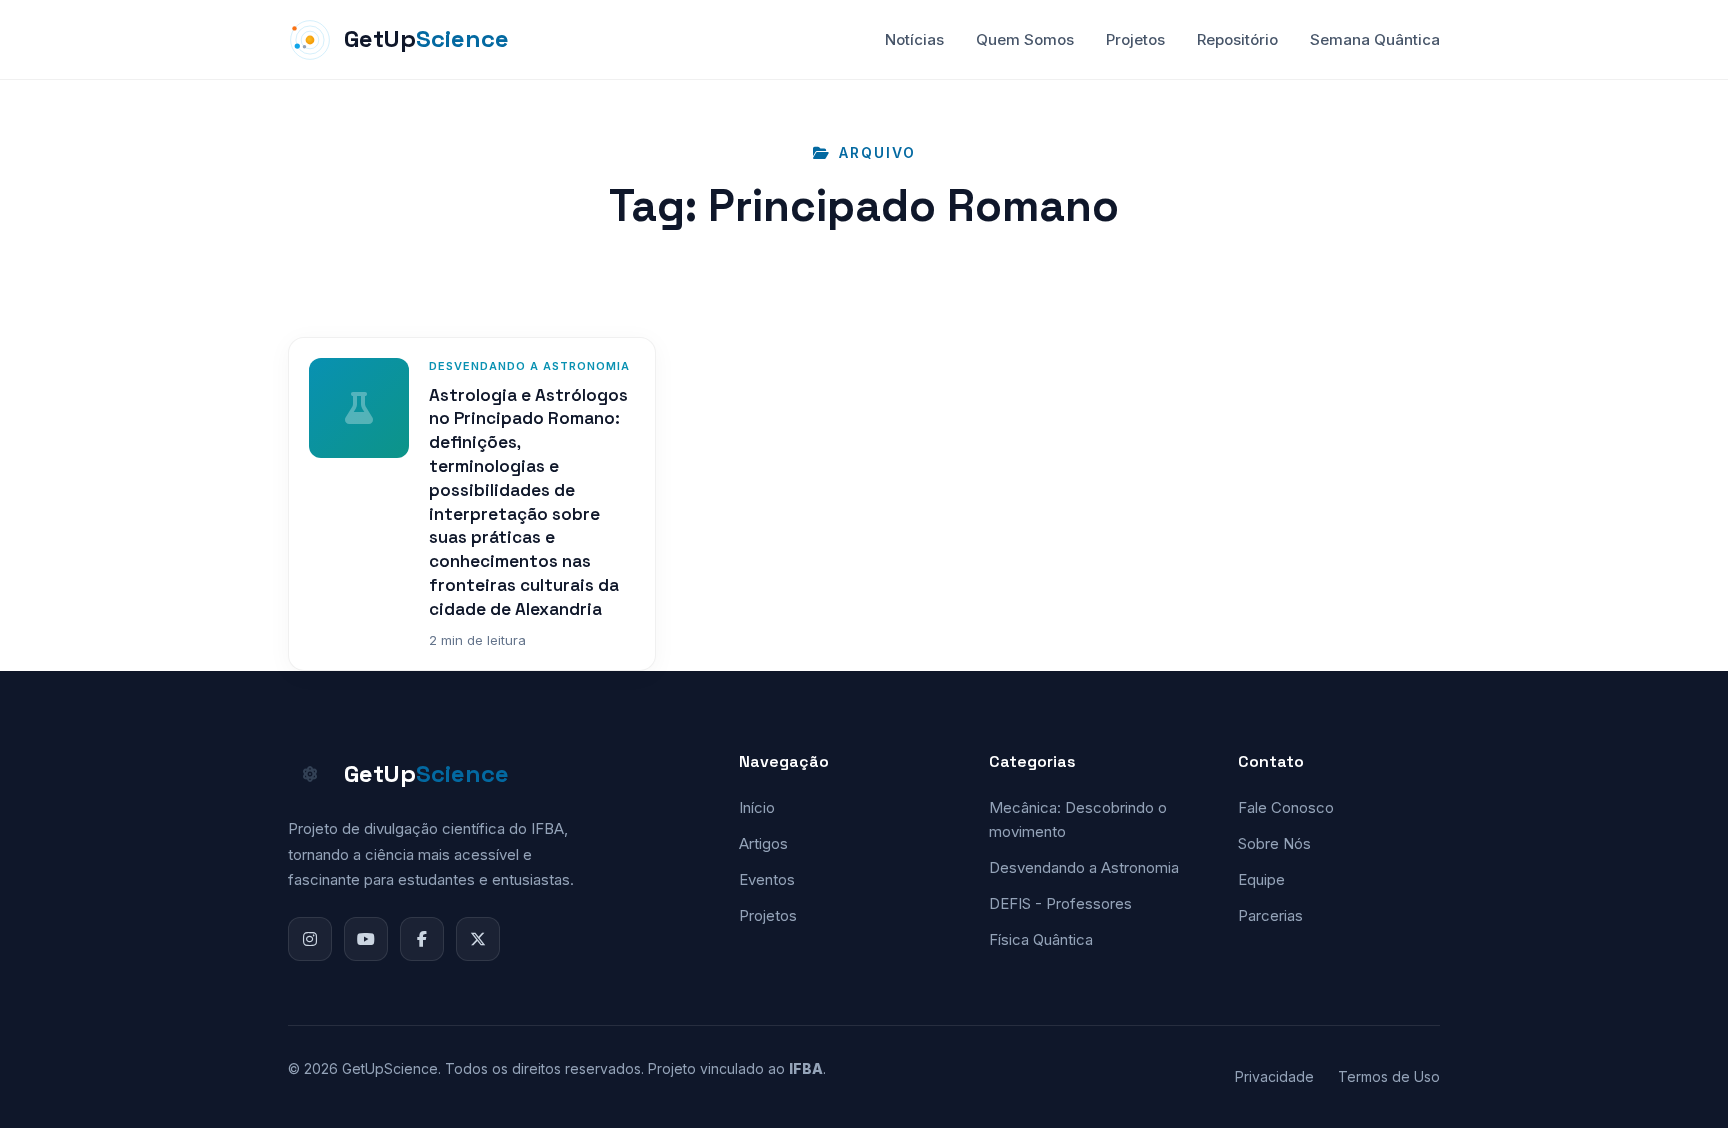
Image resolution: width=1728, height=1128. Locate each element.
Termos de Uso (1389, 1076)
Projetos (1135, 39)
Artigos (763, 843)
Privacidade (1274, 1076)
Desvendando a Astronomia (1084, 867)
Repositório (1237, 39)
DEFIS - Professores (1060, 903)
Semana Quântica (1375, 39)
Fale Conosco (1286, 807)
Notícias (914, 39)
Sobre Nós (1274, 843)
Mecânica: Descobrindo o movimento (1078, 819)
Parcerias (1270, 915)
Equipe (1261, 879)
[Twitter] (478, 939)
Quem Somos (1025, 39)
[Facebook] (422, 939)
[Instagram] (310, 939)
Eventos (767, 879)
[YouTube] (366, 939)
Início (757, 807)
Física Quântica (1041, 939)
